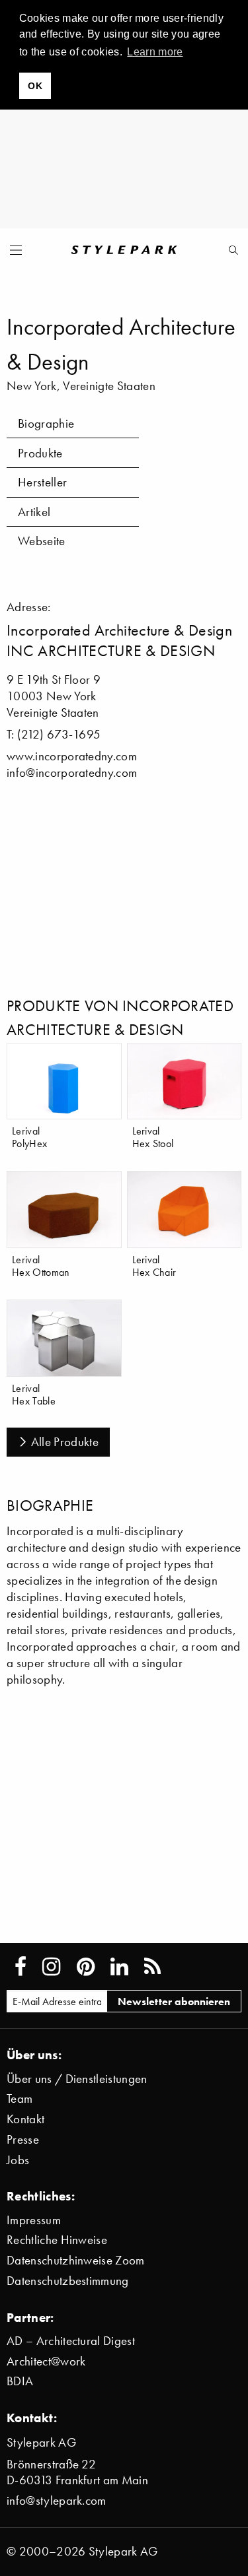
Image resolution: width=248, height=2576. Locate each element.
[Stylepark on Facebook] (21, 1967)
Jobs (18, 2160)
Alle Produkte (65, 1442)
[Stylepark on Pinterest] (86, 1967)
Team (20, 2098)
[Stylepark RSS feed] (152, 1967)
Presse (23, 2139)
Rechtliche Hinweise (57, 2240)
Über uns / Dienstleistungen (77, 2079)
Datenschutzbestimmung (68, 2281)
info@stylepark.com (57, 2500)
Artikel (34, 512)
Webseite (42, 541)
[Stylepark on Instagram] (51, 1967)
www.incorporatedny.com (72, 756)
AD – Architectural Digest (71, 2341)
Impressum (34, 2220)
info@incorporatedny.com (72, 773)
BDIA (20, 2381)
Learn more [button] (155, 52)
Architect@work (46, 2361)
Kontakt (25, 2119)
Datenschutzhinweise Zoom (76, 2260)
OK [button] (35, 86)
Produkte (40, 453)
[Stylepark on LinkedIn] (119, 1967)
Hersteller (42, 482)
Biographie (46, 423)
